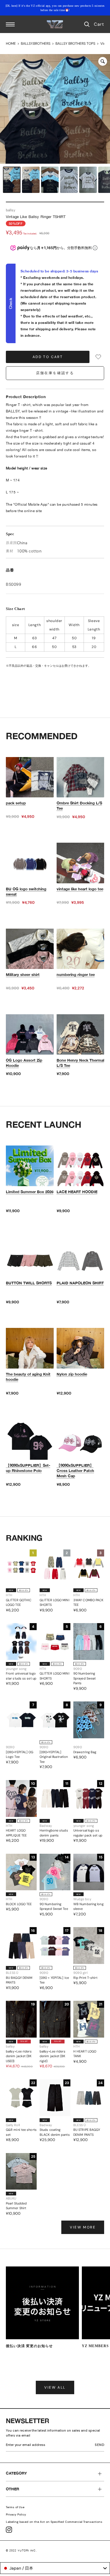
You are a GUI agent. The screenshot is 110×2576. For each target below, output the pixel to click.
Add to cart (48, 357)
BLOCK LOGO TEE (19, 1904)
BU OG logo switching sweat (26, 892)
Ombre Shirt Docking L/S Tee (79, 806)
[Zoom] (103, 61)
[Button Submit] (101, 2446)
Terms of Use (15, 2507)
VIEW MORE (83, 2227)
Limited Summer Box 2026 (30, 1192)
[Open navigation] (10, 24)
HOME (11, 44)
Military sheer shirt (23, 975)
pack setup (16, 803)
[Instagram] (9, 2530)
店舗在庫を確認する (55, 373)
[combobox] (55, 2568)
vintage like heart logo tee (80, 889)
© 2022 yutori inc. (21, 2550)
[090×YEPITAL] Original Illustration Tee (54, 1757)
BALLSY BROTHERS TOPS (75, 44)
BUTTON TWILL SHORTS (29, 1283)
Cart (99, 24)
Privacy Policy (16, 2514)
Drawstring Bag (85, 1752)
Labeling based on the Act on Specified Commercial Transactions (54, 2522)
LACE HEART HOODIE (77, 1192)
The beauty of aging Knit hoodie (28, 1377)
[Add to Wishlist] (98, 357)
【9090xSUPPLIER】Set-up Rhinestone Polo (28, 1468)
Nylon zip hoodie (72, 1374)
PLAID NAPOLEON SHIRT (80, 1283)
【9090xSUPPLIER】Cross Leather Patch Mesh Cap (75, 1471)
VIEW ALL (55, 2387)
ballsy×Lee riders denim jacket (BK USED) (19, 2056)
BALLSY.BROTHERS (36, 44)
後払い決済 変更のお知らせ (29, 2346)
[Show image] (12, 180)
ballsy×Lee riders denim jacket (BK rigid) (53, 2056)
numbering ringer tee (76, 975)
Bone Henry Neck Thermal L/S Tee (80, 1063)
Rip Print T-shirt (85, 1978)
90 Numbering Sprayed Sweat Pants (84, 1678)
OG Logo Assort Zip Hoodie (24, 1063)
